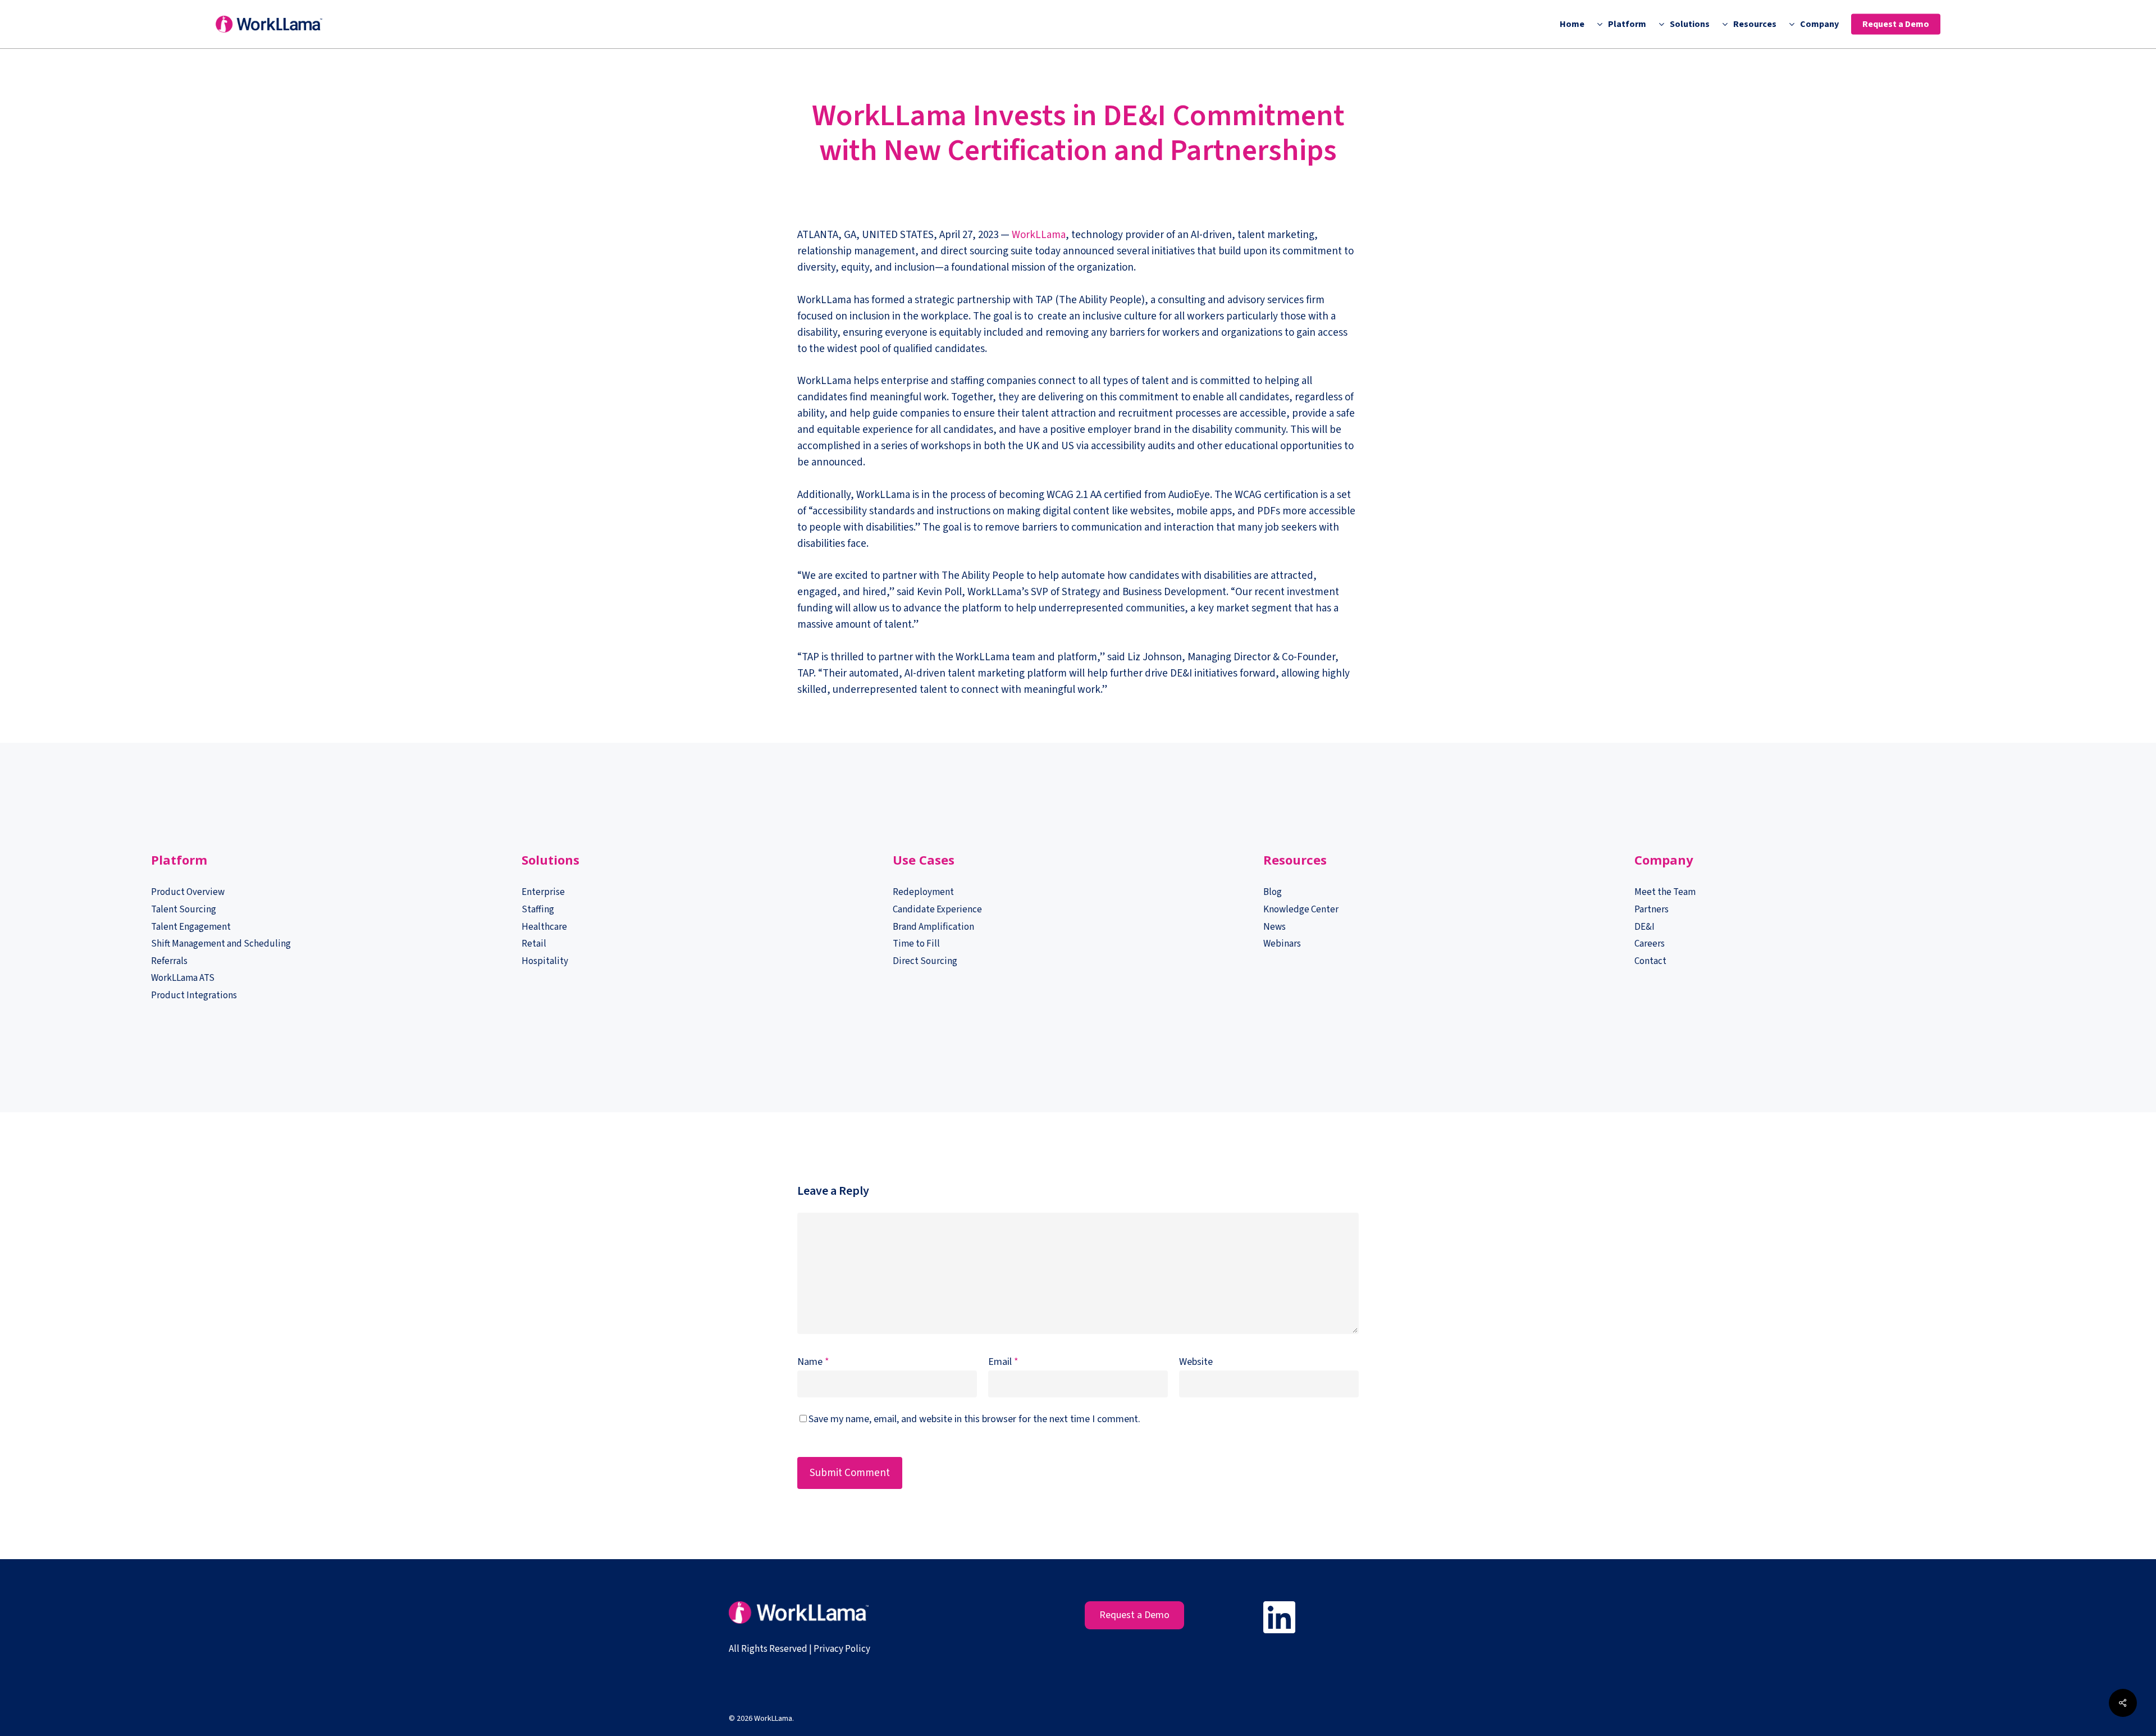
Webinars (1282, 944)
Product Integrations (194, 995)
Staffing (538, 910)
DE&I (1645, 927)
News (1275, 927)
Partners (1652, 910)
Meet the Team (1665, 892)
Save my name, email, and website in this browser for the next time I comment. (974, 1419)
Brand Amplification (933, 927)
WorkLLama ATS (183, 978)
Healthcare (544, 927)
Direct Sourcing (925, 961)
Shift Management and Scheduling (221, 944)
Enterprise (543, 892)
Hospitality (545, 961)
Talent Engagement (191, 927)
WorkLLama (1039, 235)
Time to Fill (916, 944)
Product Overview (188, 892)
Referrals (169, 961)
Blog (1273, 892)
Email (1003, 1362)
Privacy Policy (842, 1649)
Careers (1650, 944)
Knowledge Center (1301, 910)
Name (813, 1362)
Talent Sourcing (184, 910)
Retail (534, 944)
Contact (1650, 961)
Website (1196, 1362)
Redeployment (923, 892)
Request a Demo (1134, 1615)
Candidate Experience (937, 910)
